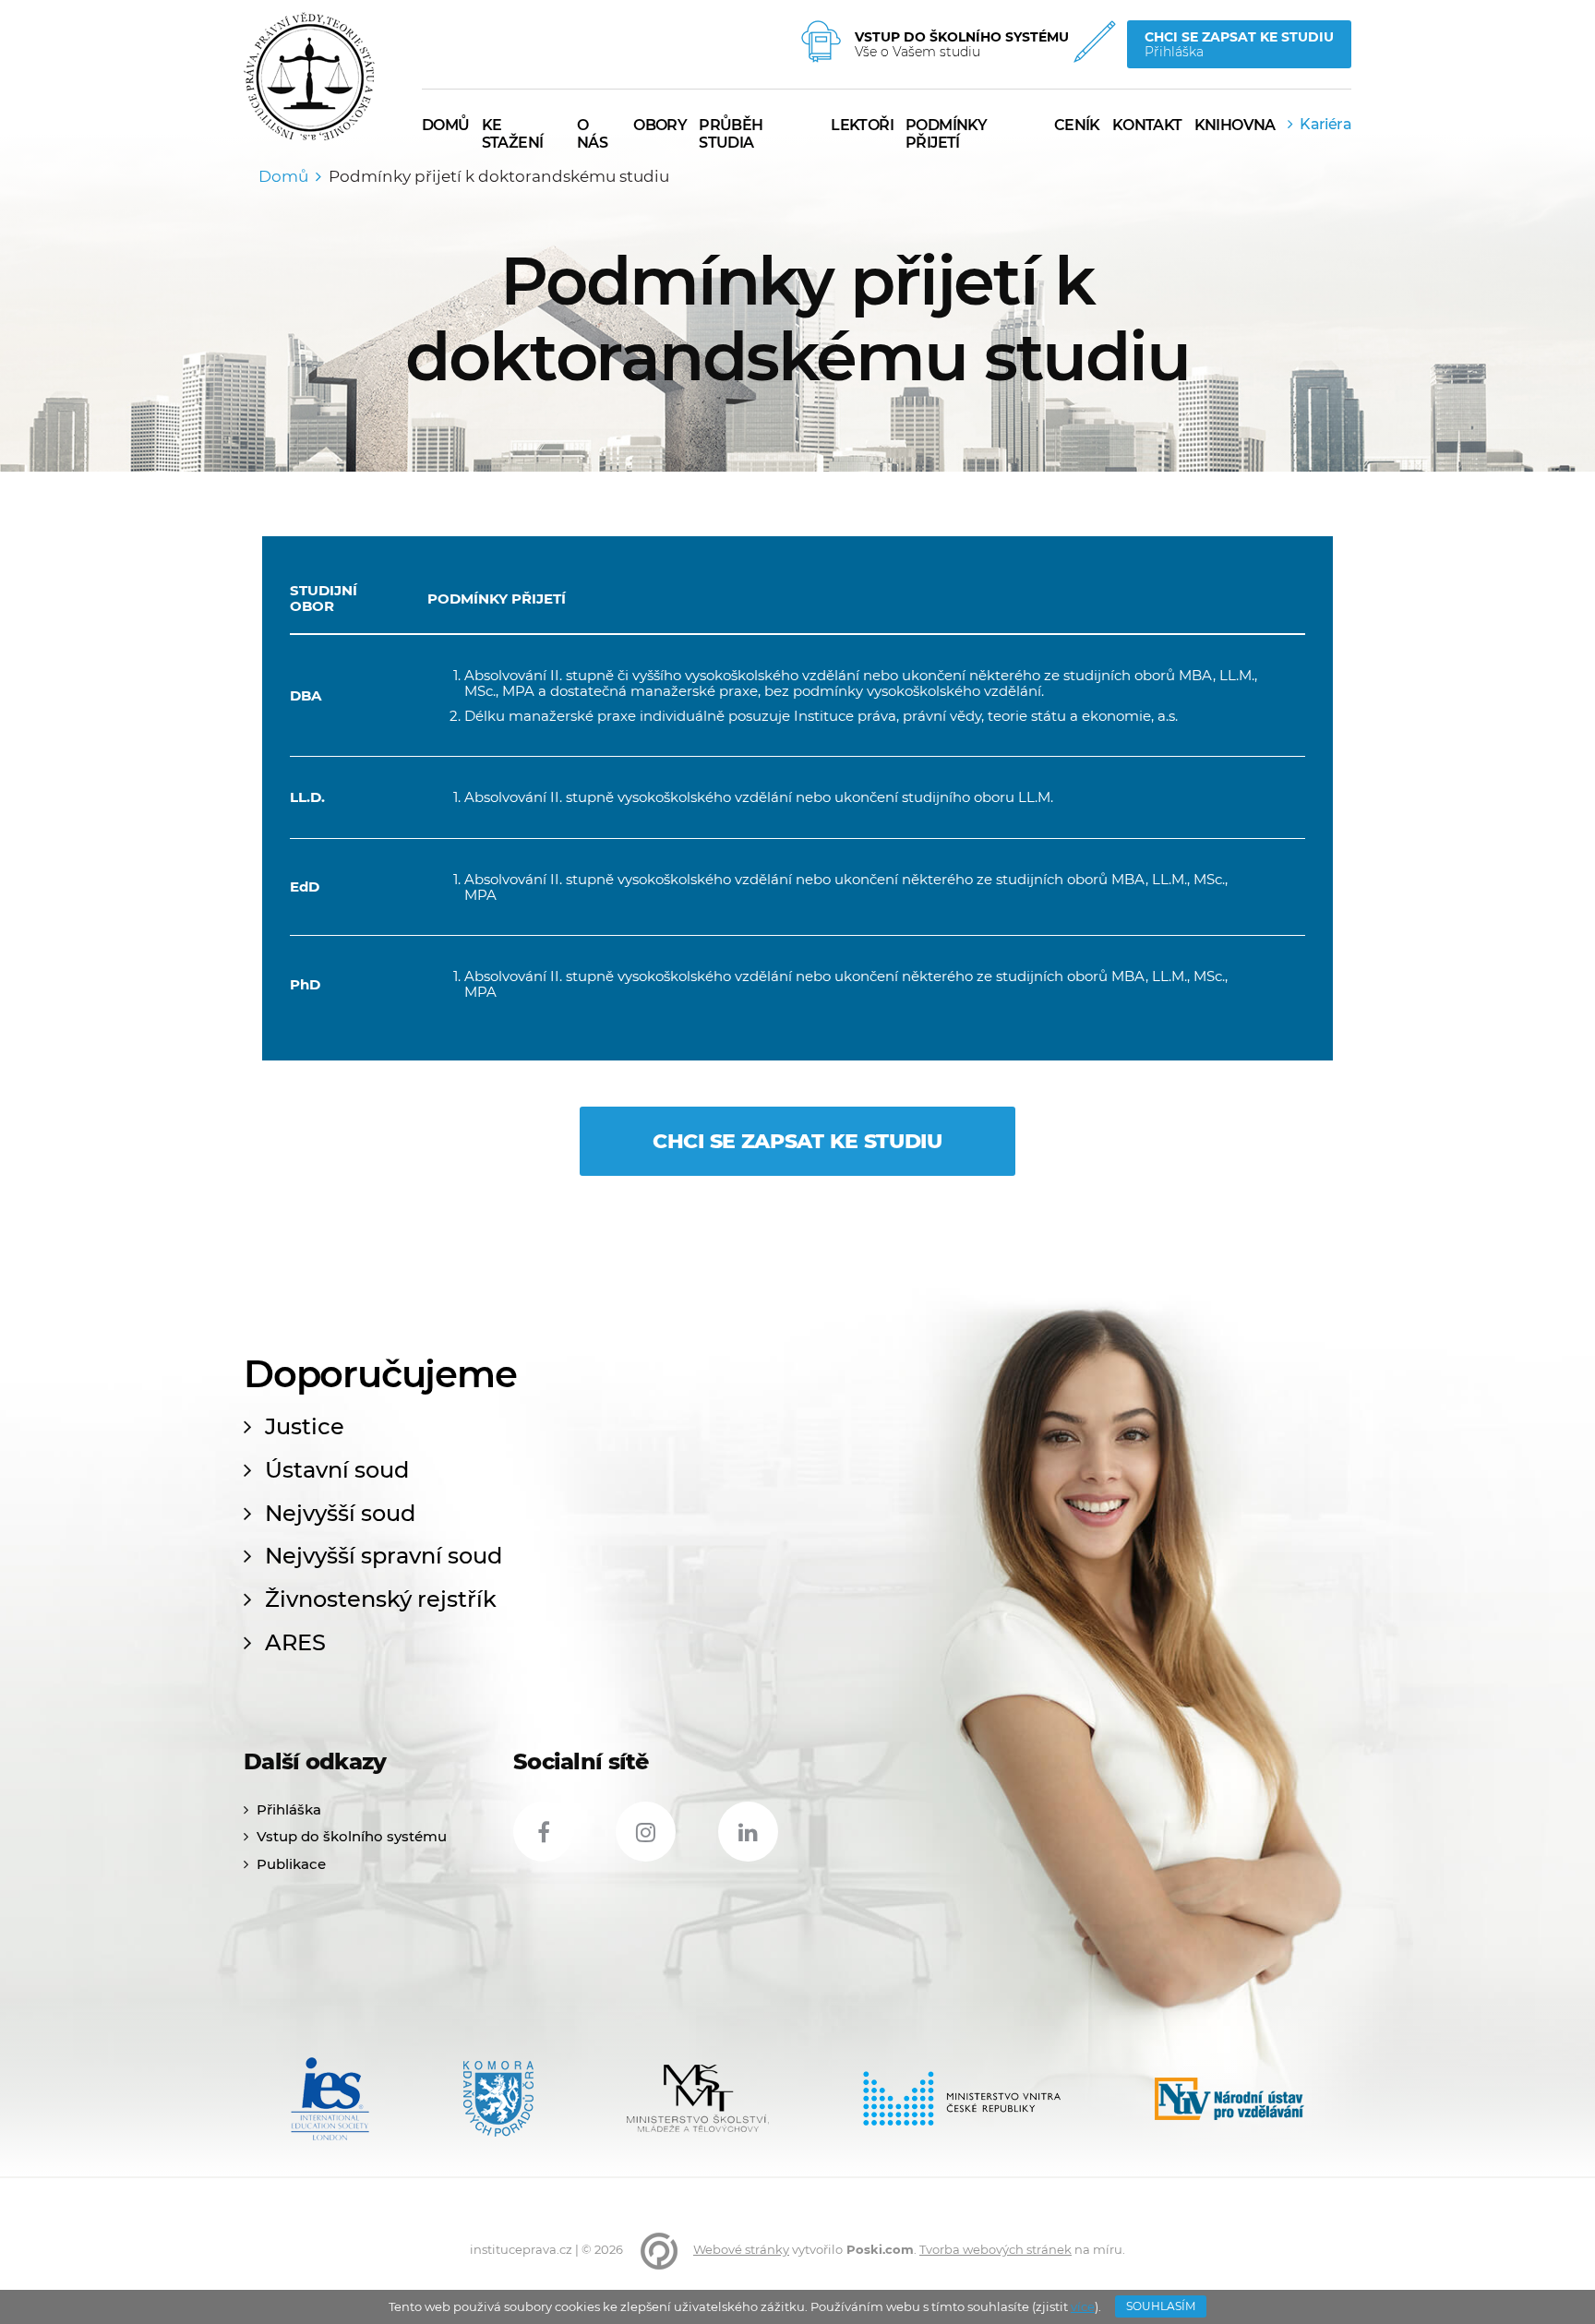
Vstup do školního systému (352, 1836)
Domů (283, 176)
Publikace (291, 1864)
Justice (305, 1427)
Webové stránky (741, 2249)
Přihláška (289, 1809)
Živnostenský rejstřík (381, 1599)
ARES (295, 1643)
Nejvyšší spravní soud (384, 1556)
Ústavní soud (337, 1470)
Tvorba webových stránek (995, 2249)
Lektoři (862, 125)
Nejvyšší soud (340, 1514)
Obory (660, 125)
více (1083, 2306)
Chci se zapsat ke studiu (797, 1141)
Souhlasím (1161, 2306)
